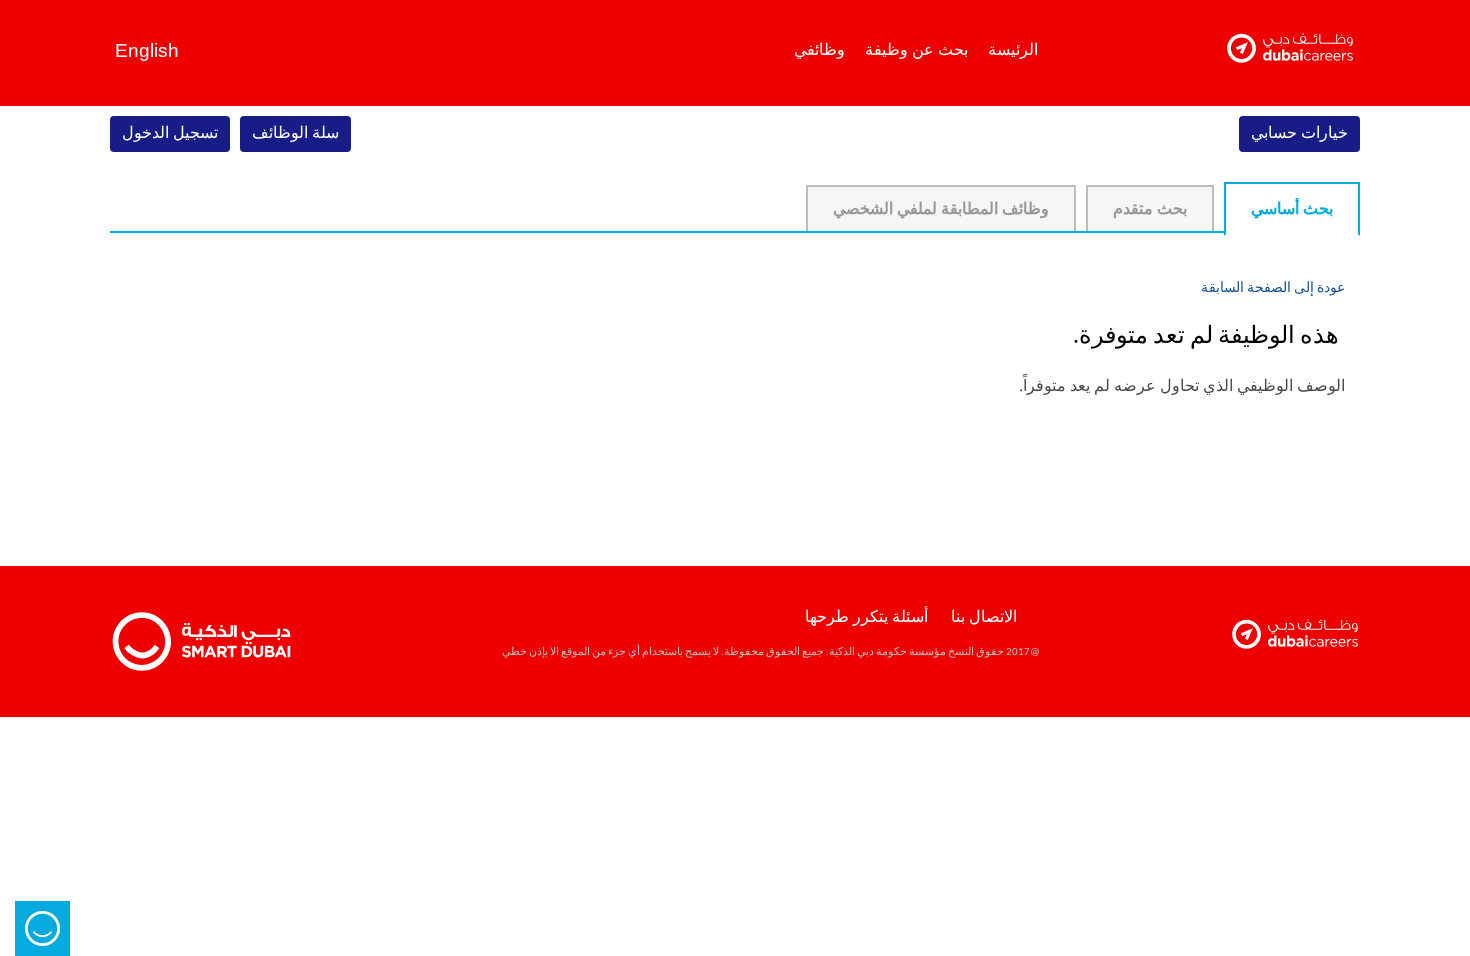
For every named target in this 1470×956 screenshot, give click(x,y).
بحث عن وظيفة (916, 49)
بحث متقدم (1150, 210)
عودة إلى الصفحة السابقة (1273, 288)
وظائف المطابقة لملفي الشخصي (941, 210)
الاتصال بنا (984, 618)
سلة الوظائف (295, 134)
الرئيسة (1013, 49)
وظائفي (819, 49)
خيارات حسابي (1299, 134)
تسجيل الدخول (170, 134)
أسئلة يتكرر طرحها (866, 618)
